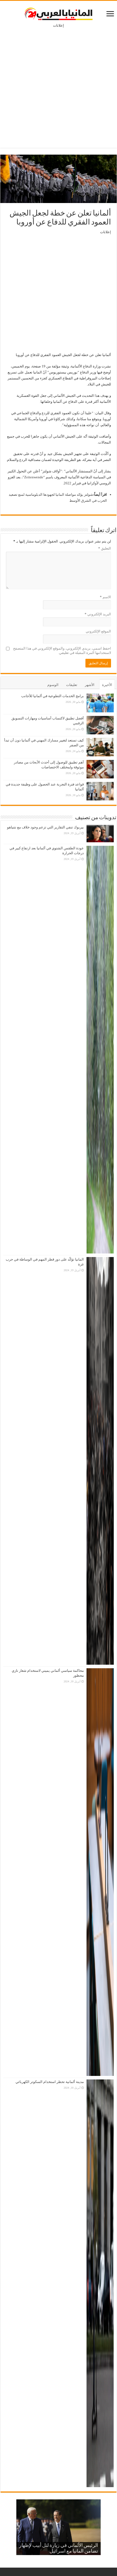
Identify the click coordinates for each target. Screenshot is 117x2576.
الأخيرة (107, 685)
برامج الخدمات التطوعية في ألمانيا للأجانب (53, 696)
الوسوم (53, 685)
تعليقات (72, 685)
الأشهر (90, 685)
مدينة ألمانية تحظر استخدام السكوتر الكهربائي (50, 2082)
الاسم (105, 597)
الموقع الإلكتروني (98, 631)
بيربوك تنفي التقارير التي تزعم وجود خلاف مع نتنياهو (45, 827)
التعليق (105, 548)
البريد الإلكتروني (98, 614)
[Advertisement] (59, 84)
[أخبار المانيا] (59, 13)
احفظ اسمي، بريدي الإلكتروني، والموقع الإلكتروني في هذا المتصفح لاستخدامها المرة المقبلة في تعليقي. (62, 651)
